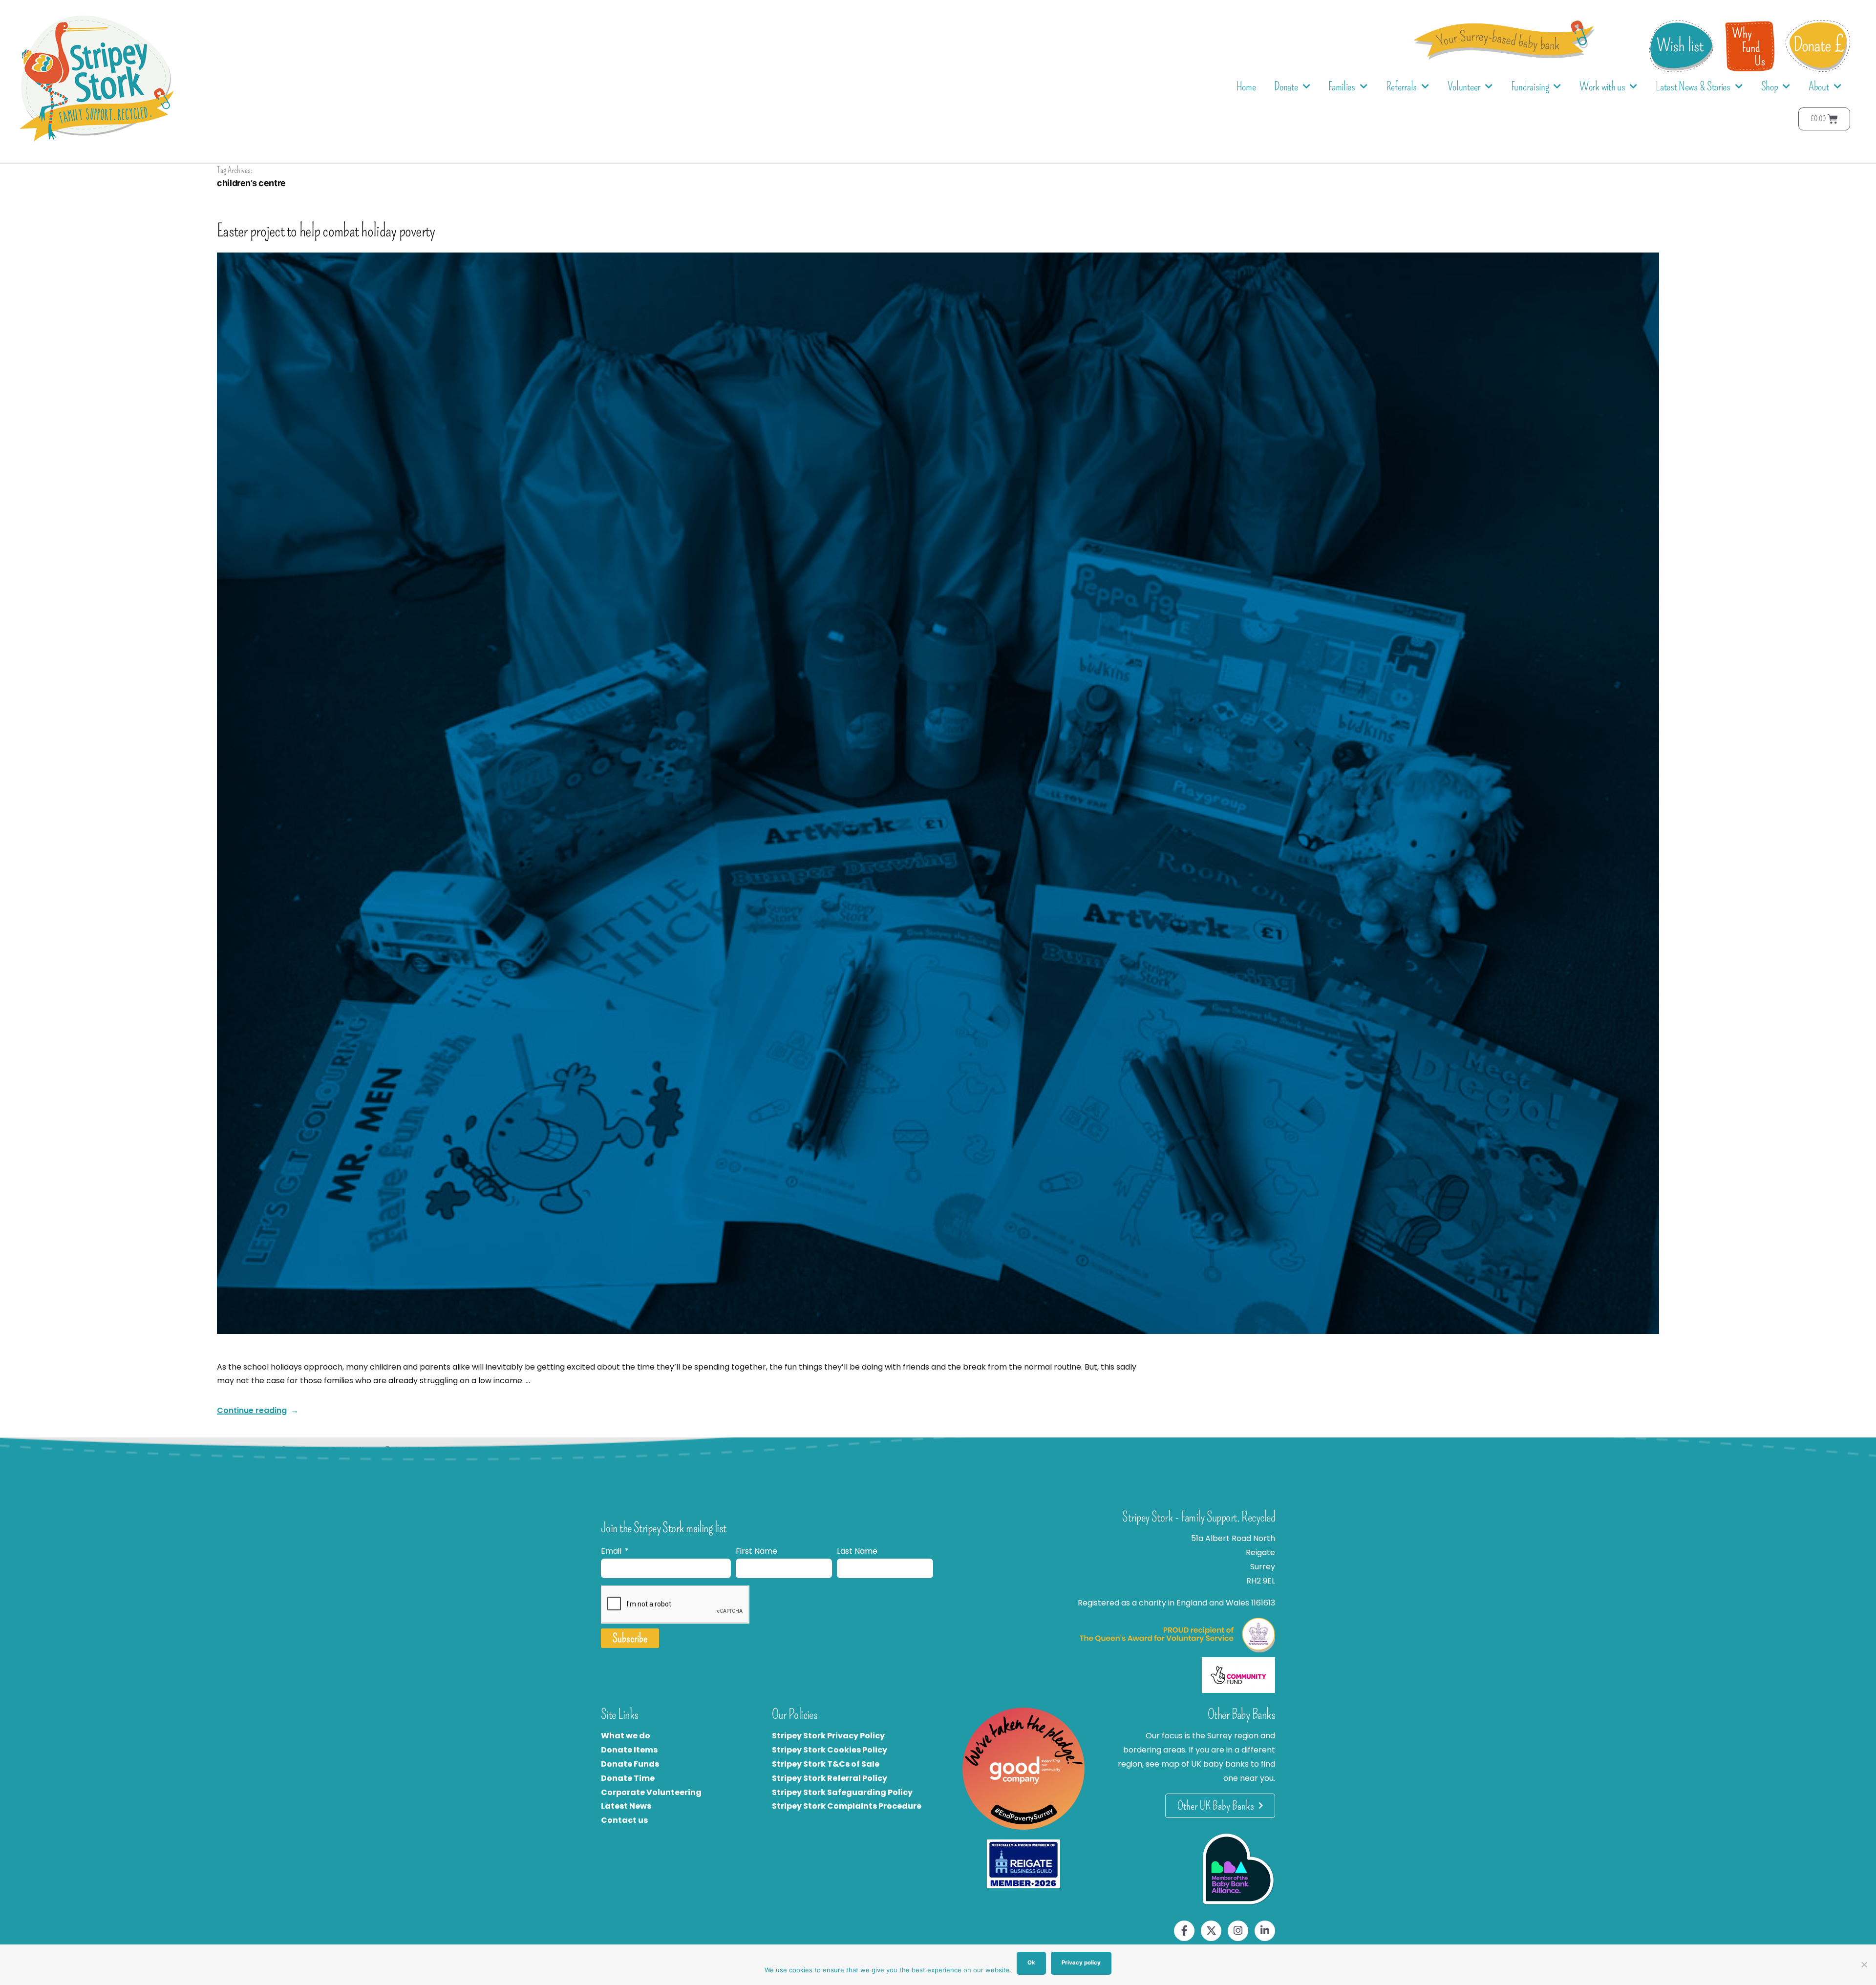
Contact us (624, 1820)
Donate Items (629, 1750)
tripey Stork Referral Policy (832, 1778)
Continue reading (258, 1410)
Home (1246, 86)
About (1819, 86)
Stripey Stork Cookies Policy (830, 1750)
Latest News (626, 1806)
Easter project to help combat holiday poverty (326, 231)
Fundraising (1530, 86)
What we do (626, 1736)
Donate (1286, 86)
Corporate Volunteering (651, 1792)
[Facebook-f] (1184, 1931)
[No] (1864, 1964)
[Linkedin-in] (1265, 1931)
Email (612, 1551)
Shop (1770, 86)
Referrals (1401, 86)
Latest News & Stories (1693, 86)
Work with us (1602, 86)
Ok (1031, 1963)
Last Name (857, 1551)
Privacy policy (1081, 1963)
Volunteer (1464, 86)
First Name (757, 1551)
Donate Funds (630, 1764)
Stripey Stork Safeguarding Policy (842, 1792)
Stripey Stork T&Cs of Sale (826, 1764)
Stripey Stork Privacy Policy (828, 1736)
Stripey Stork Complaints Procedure (847, 1806)
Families (1342, 86)
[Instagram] (1238, 1931)
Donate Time (628, 1778)
